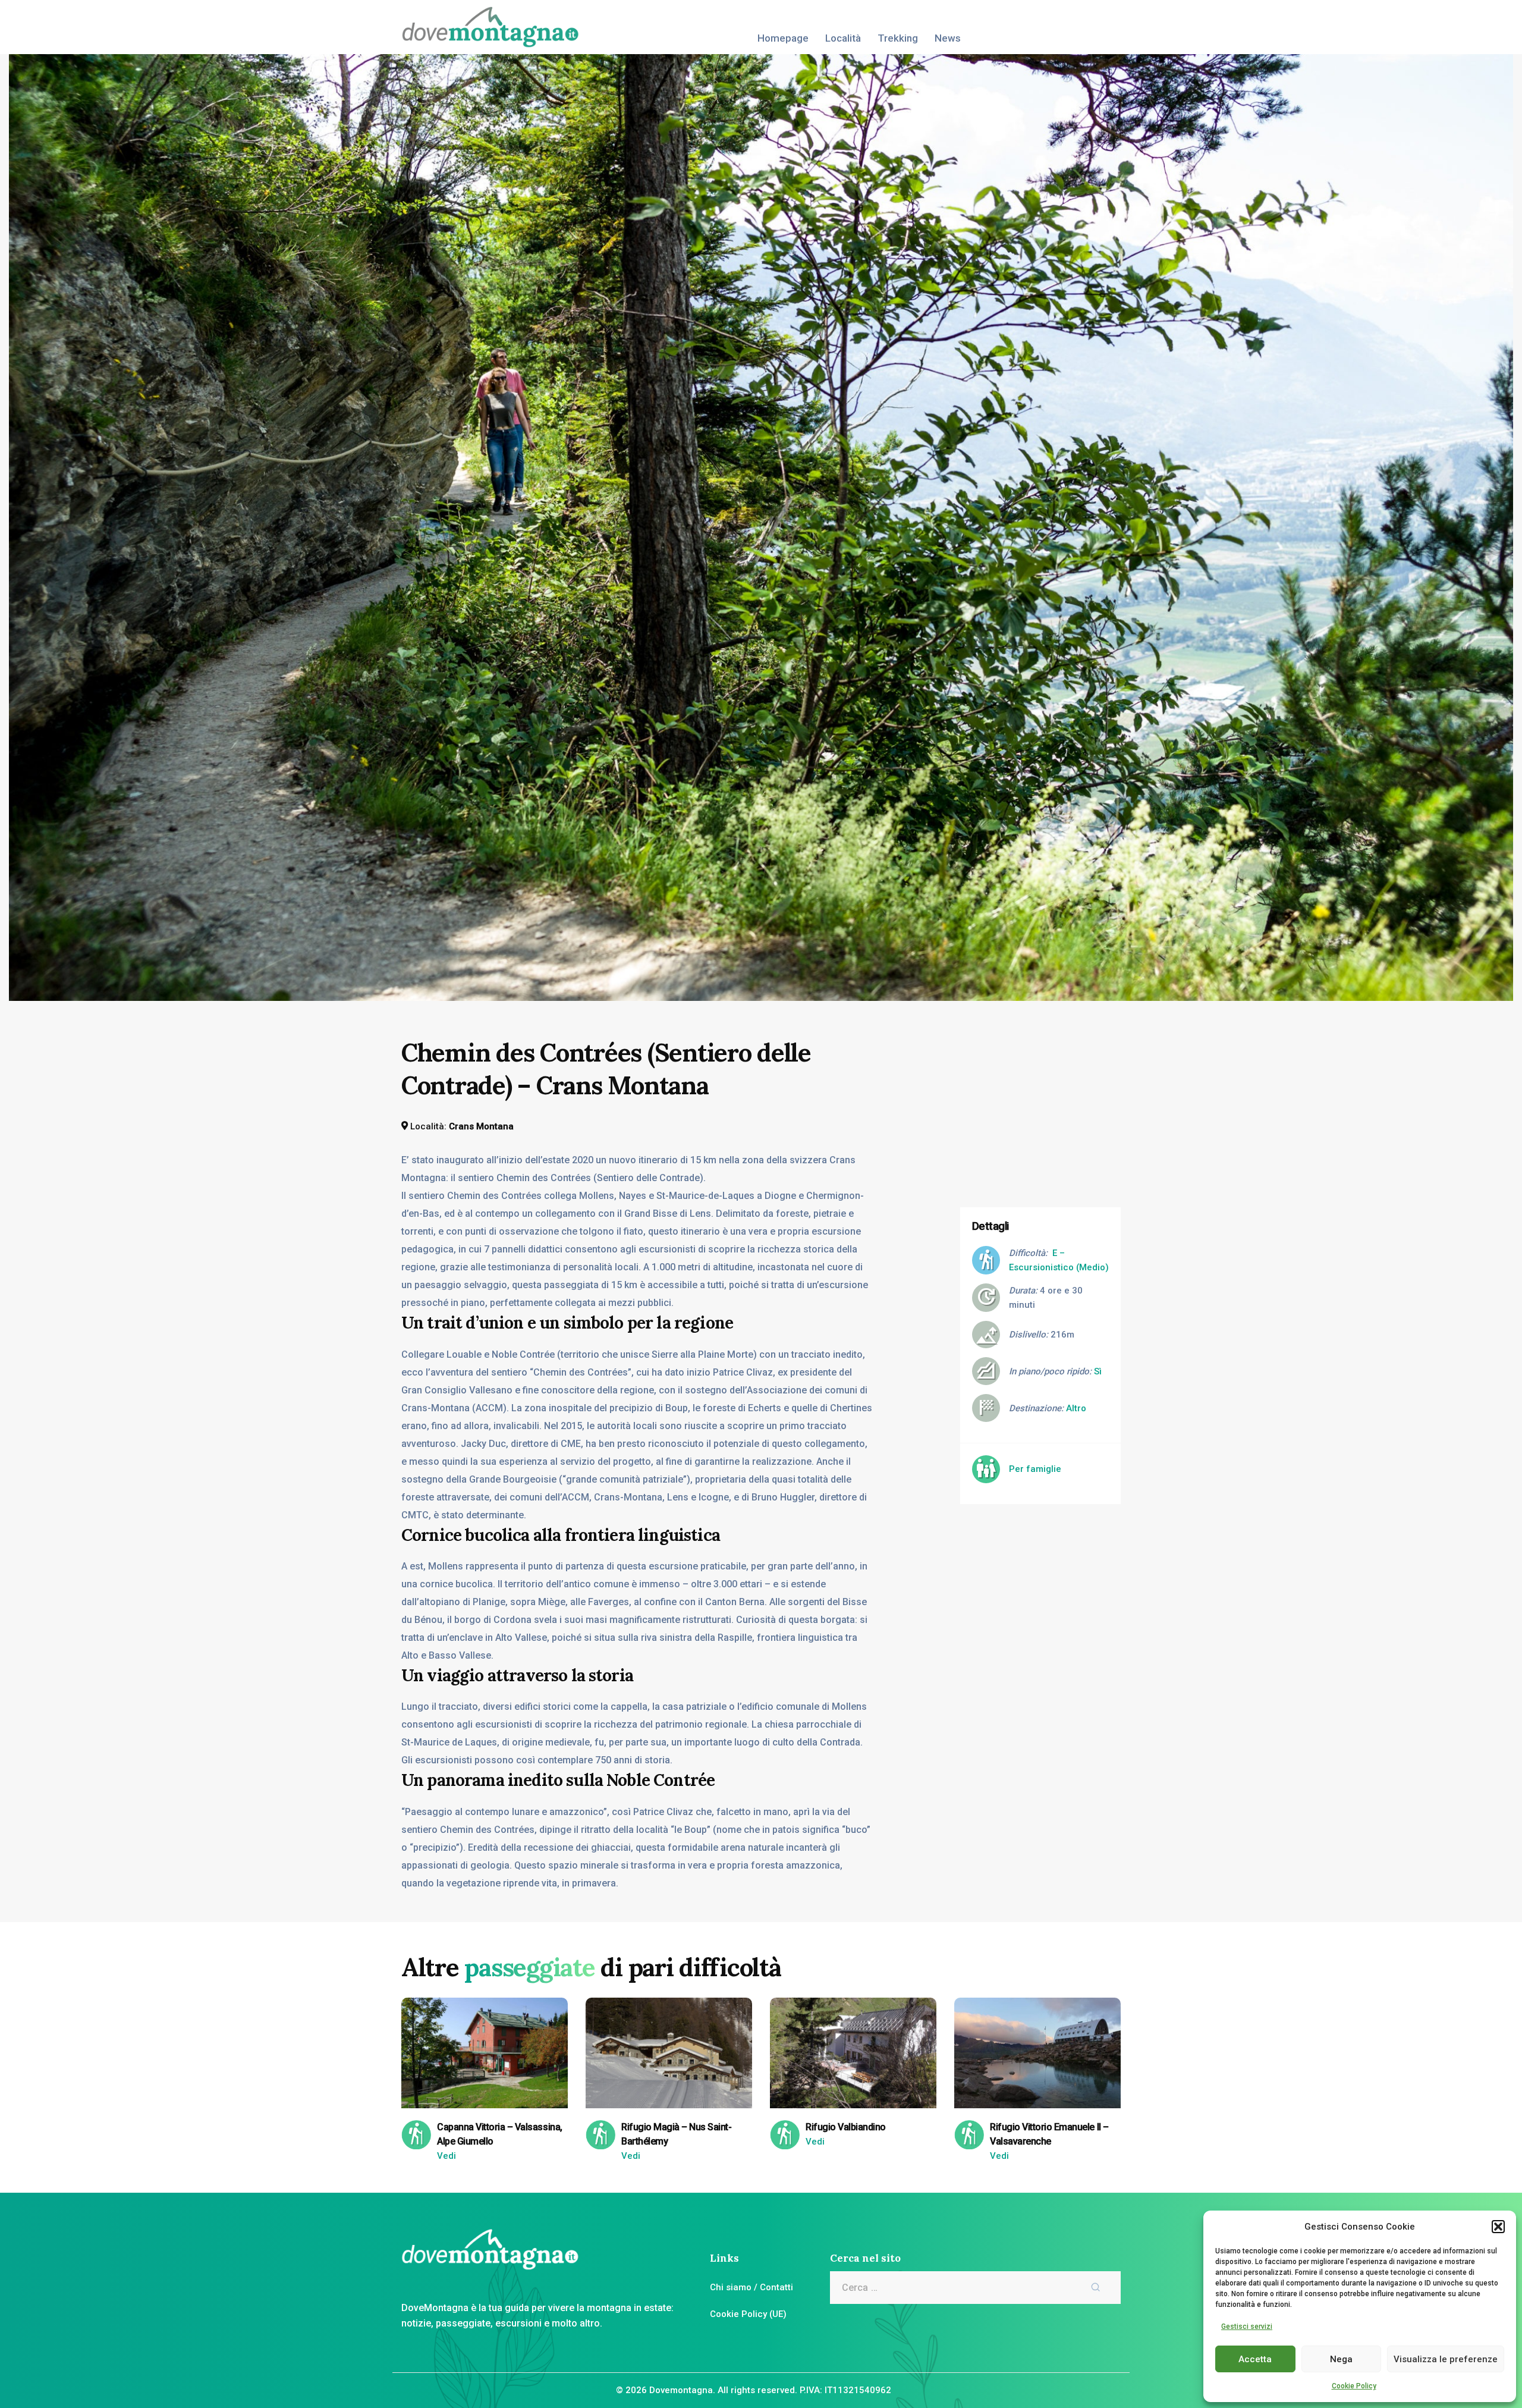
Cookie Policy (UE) (748, 2314)
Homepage (783, 38)
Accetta (1255, 2359)
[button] (1498, 2227)
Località (843, 38)
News (948, 38)
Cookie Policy (1354, 2386)
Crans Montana (481, 1126)
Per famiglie (1035, 1469)
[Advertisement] (1049, 1111)
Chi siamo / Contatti (751, 2287)
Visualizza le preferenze (1446, 2359)
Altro (1076, 1408)
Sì (1098, 1371)
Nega (1341, 2359)
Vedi (446, 2156)
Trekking (898, 38)
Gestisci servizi (1247, 2327)
